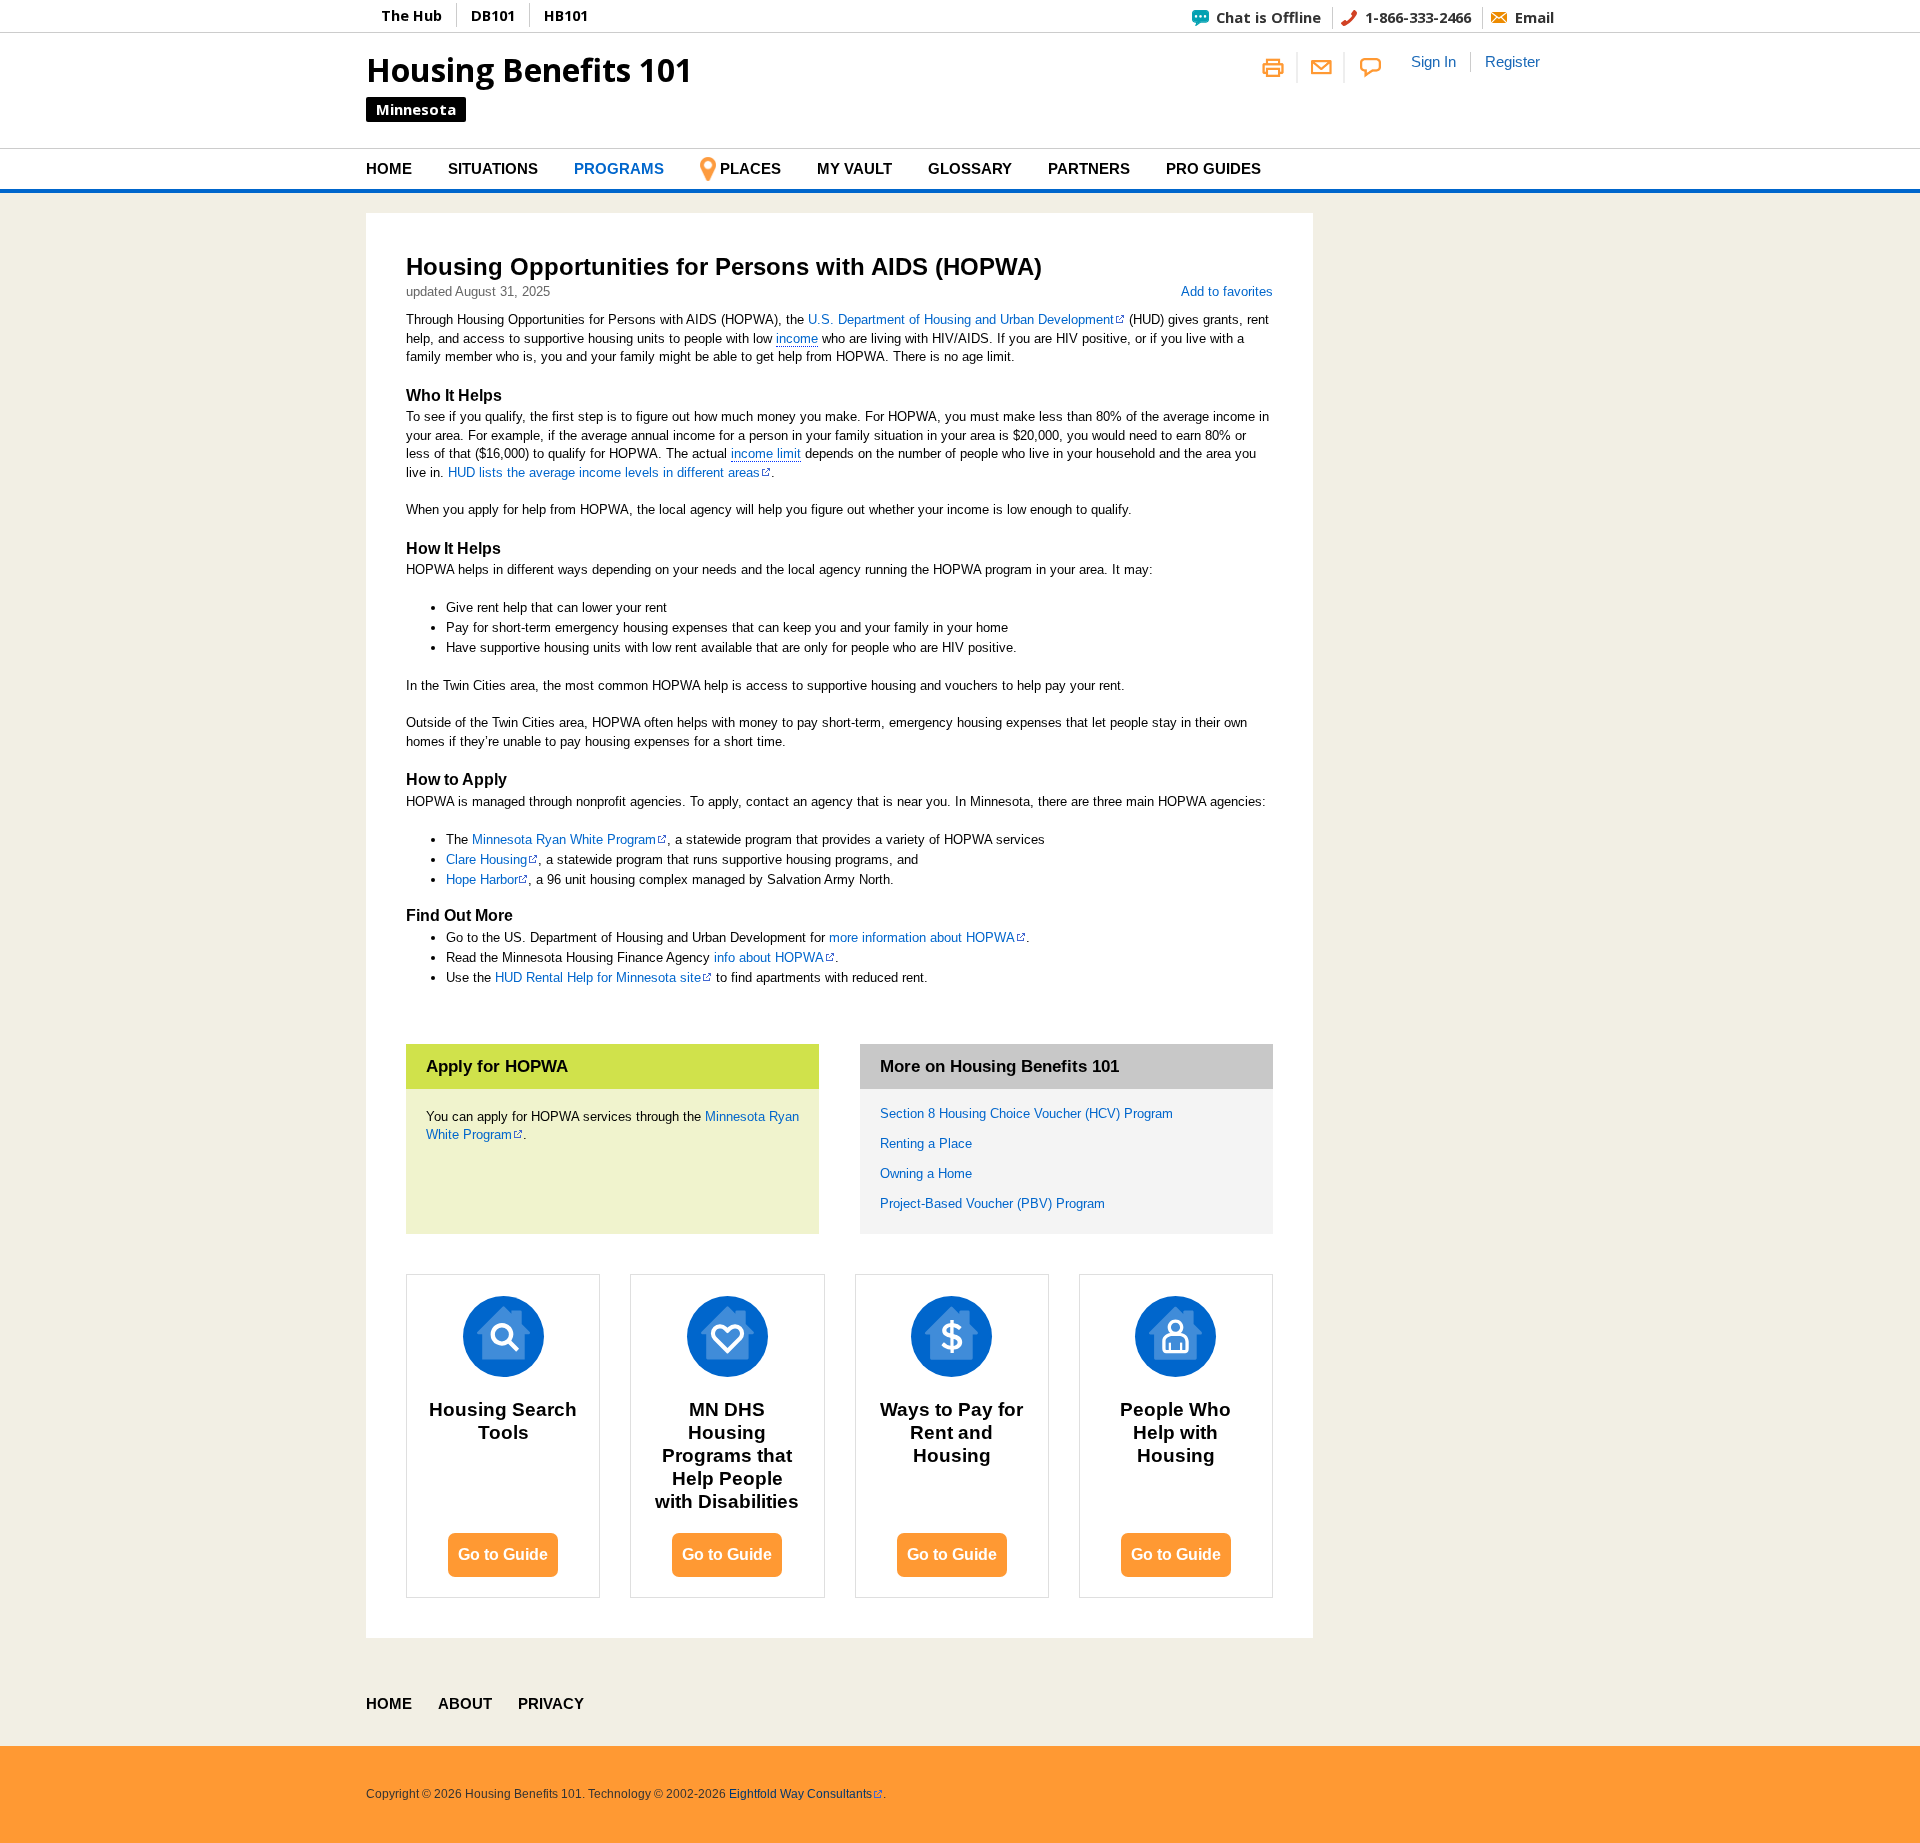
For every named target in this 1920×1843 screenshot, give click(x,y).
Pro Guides (1213, 169)
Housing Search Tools (503, 1421)
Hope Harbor (481, 879)
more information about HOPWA (922, 937)
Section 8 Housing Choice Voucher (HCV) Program (1026, 1113)
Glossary (970, 169)
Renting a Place (926, 1143)
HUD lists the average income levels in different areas (604, 472)
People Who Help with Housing (1175, 1432)
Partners (1089, 169)
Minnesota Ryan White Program (564, 839)
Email (1534, 17)
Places (750, 169)
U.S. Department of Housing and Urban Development (961, 319)
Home (389, 169)
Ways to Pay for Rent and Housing (951, 1432)
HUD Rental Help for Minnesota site (598, 977)
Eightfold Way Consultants (800, 1794)
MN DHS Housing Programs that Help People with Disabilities (727, 1455)
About (465, 1704)
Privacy (551, 1704)
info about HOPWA (769, 957)
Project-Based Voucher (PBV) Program (992, 1203)
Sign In (1433, 62)
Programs (619, 169)
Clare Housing (486, 859)
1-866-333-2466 (1418, 17)
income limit (766, 453)
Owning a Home (926, 1173)
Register (1512, 62)
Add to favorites (1227, 291)
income (797, 338)
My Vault (854, 169)
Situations (493, 169)
